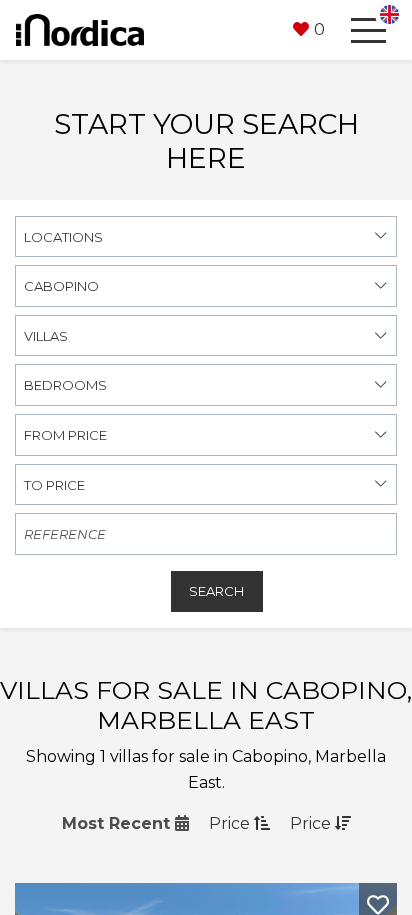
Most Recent (118, 823)
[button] (309, 30)
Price (231, 823)
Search (216, 591)
